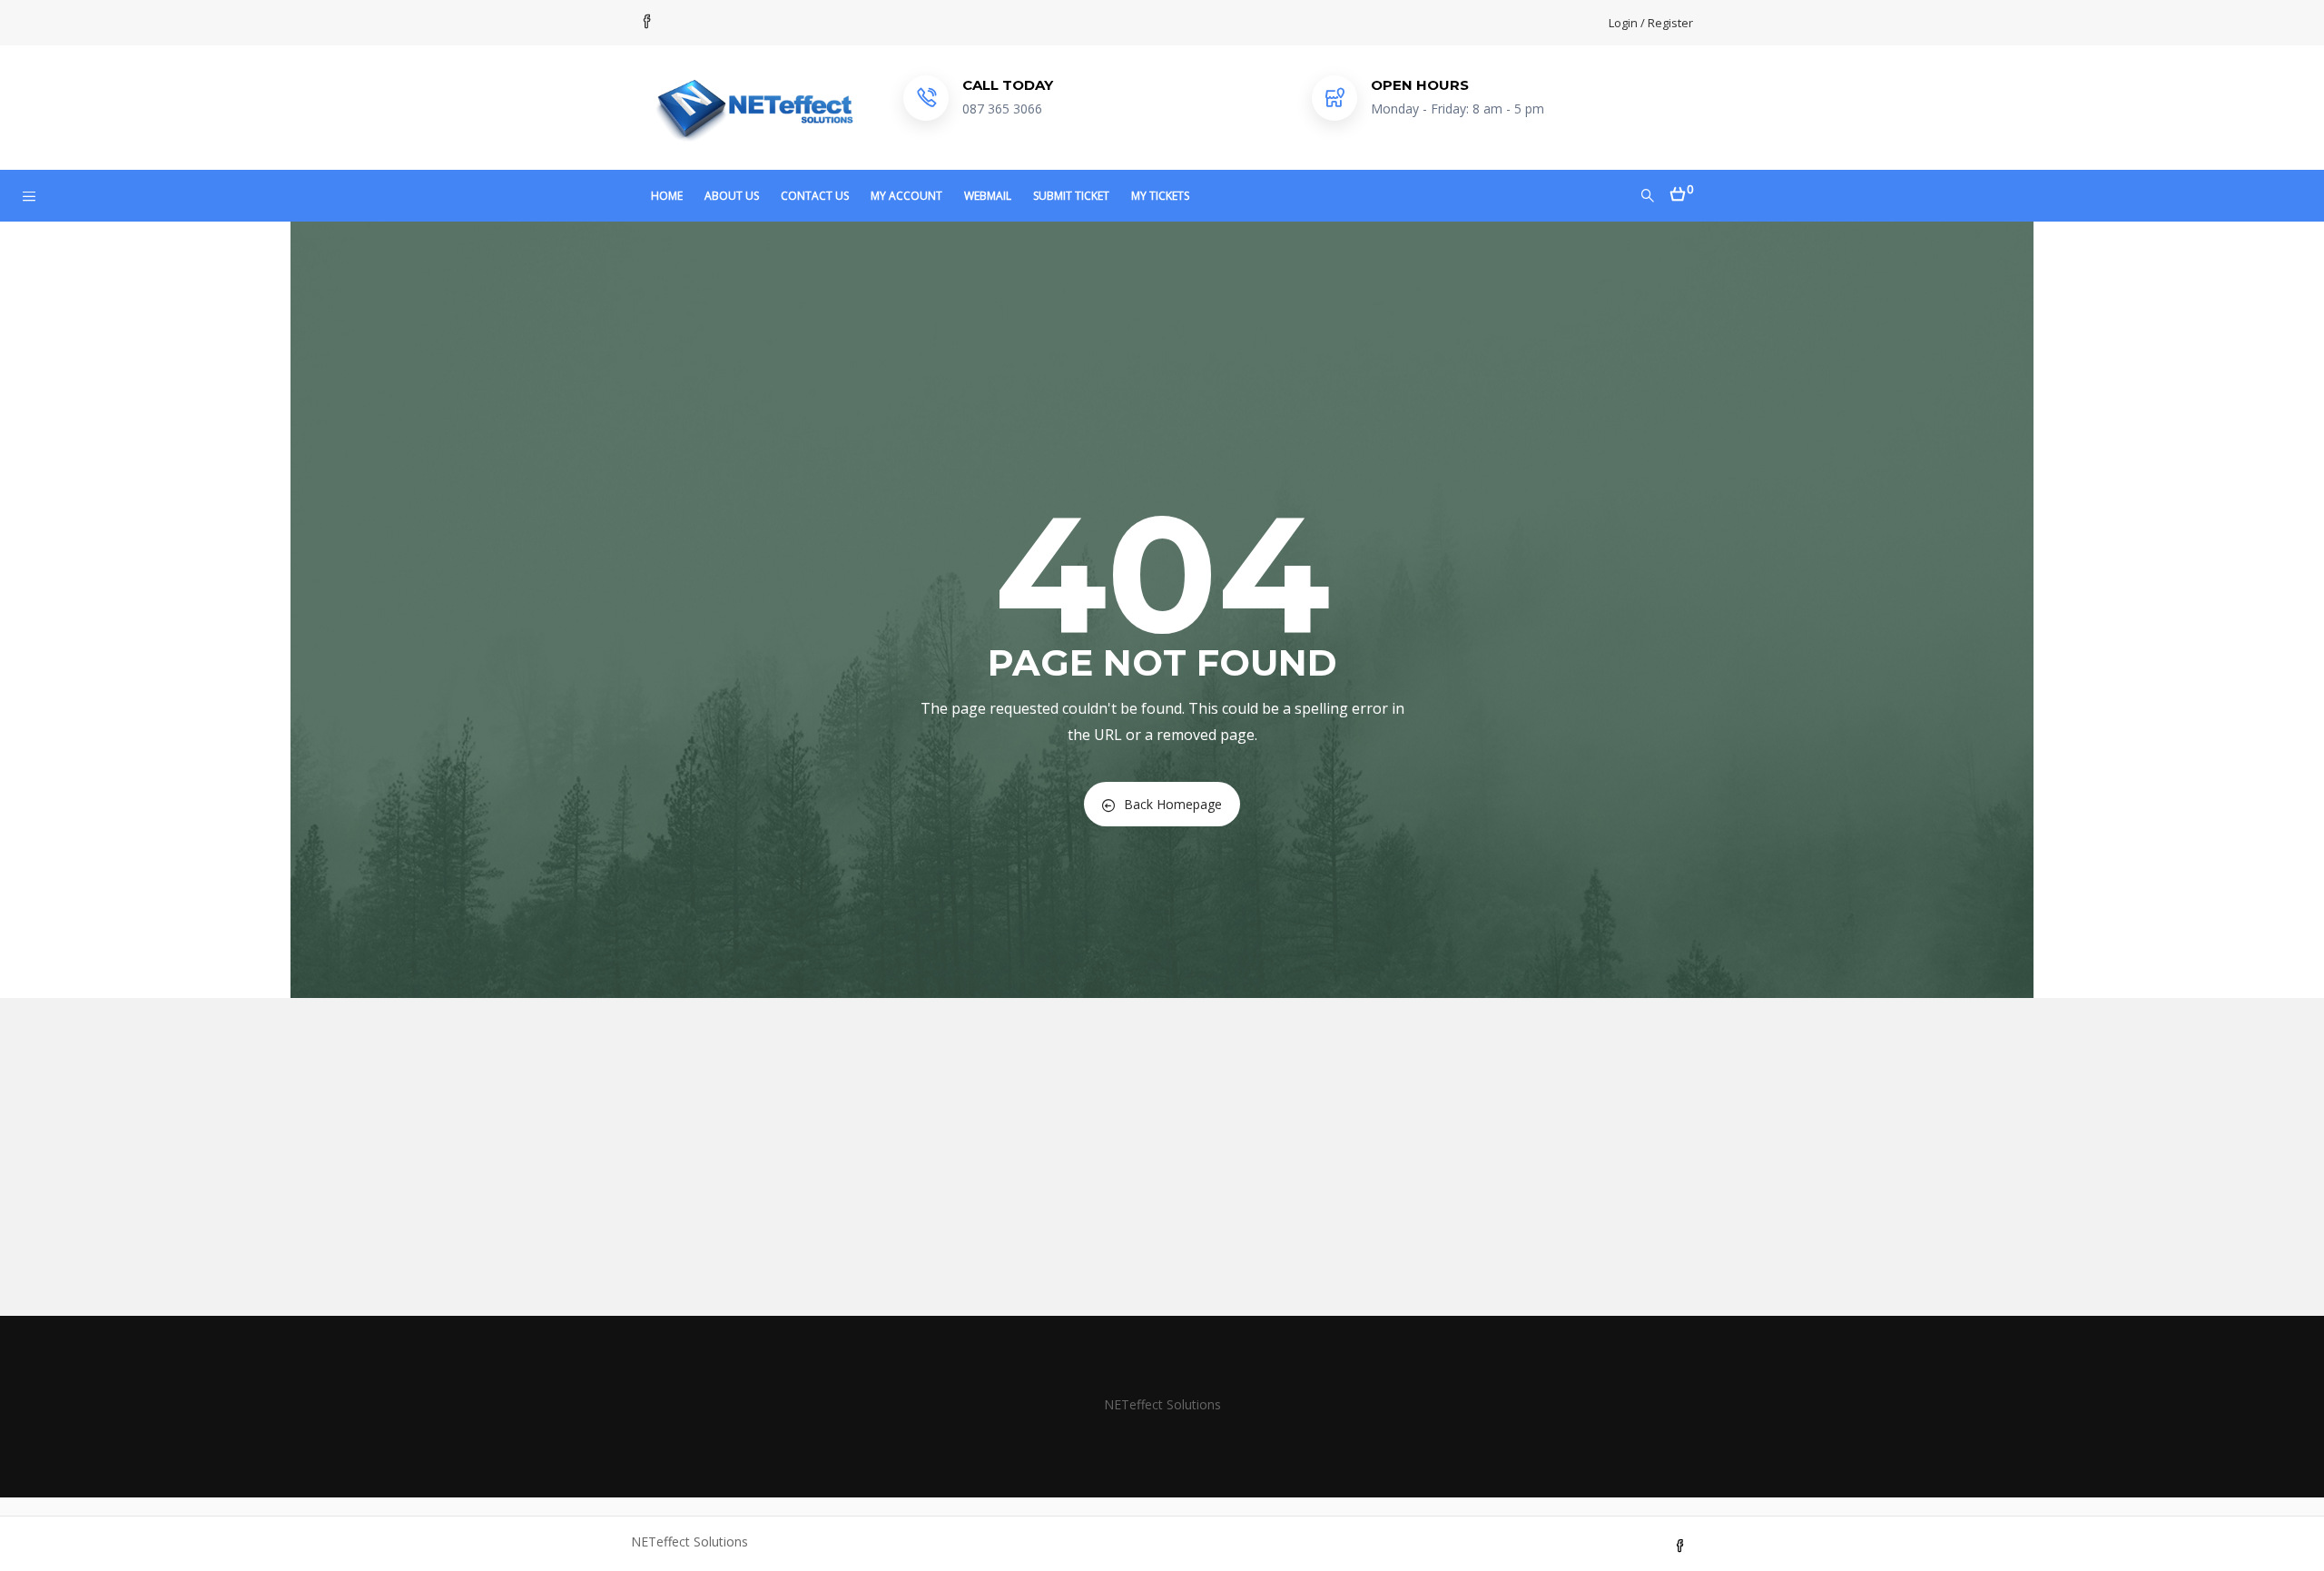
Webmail (988, 196)
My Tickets (1160, 196)
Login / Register (1651, 23)
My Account (906, 196)
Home (667, 196)
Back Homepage (1173, 804)
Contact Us (815, 196)
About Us (732, 196)
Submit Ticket (1071, 196)
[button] (1682, 188)
